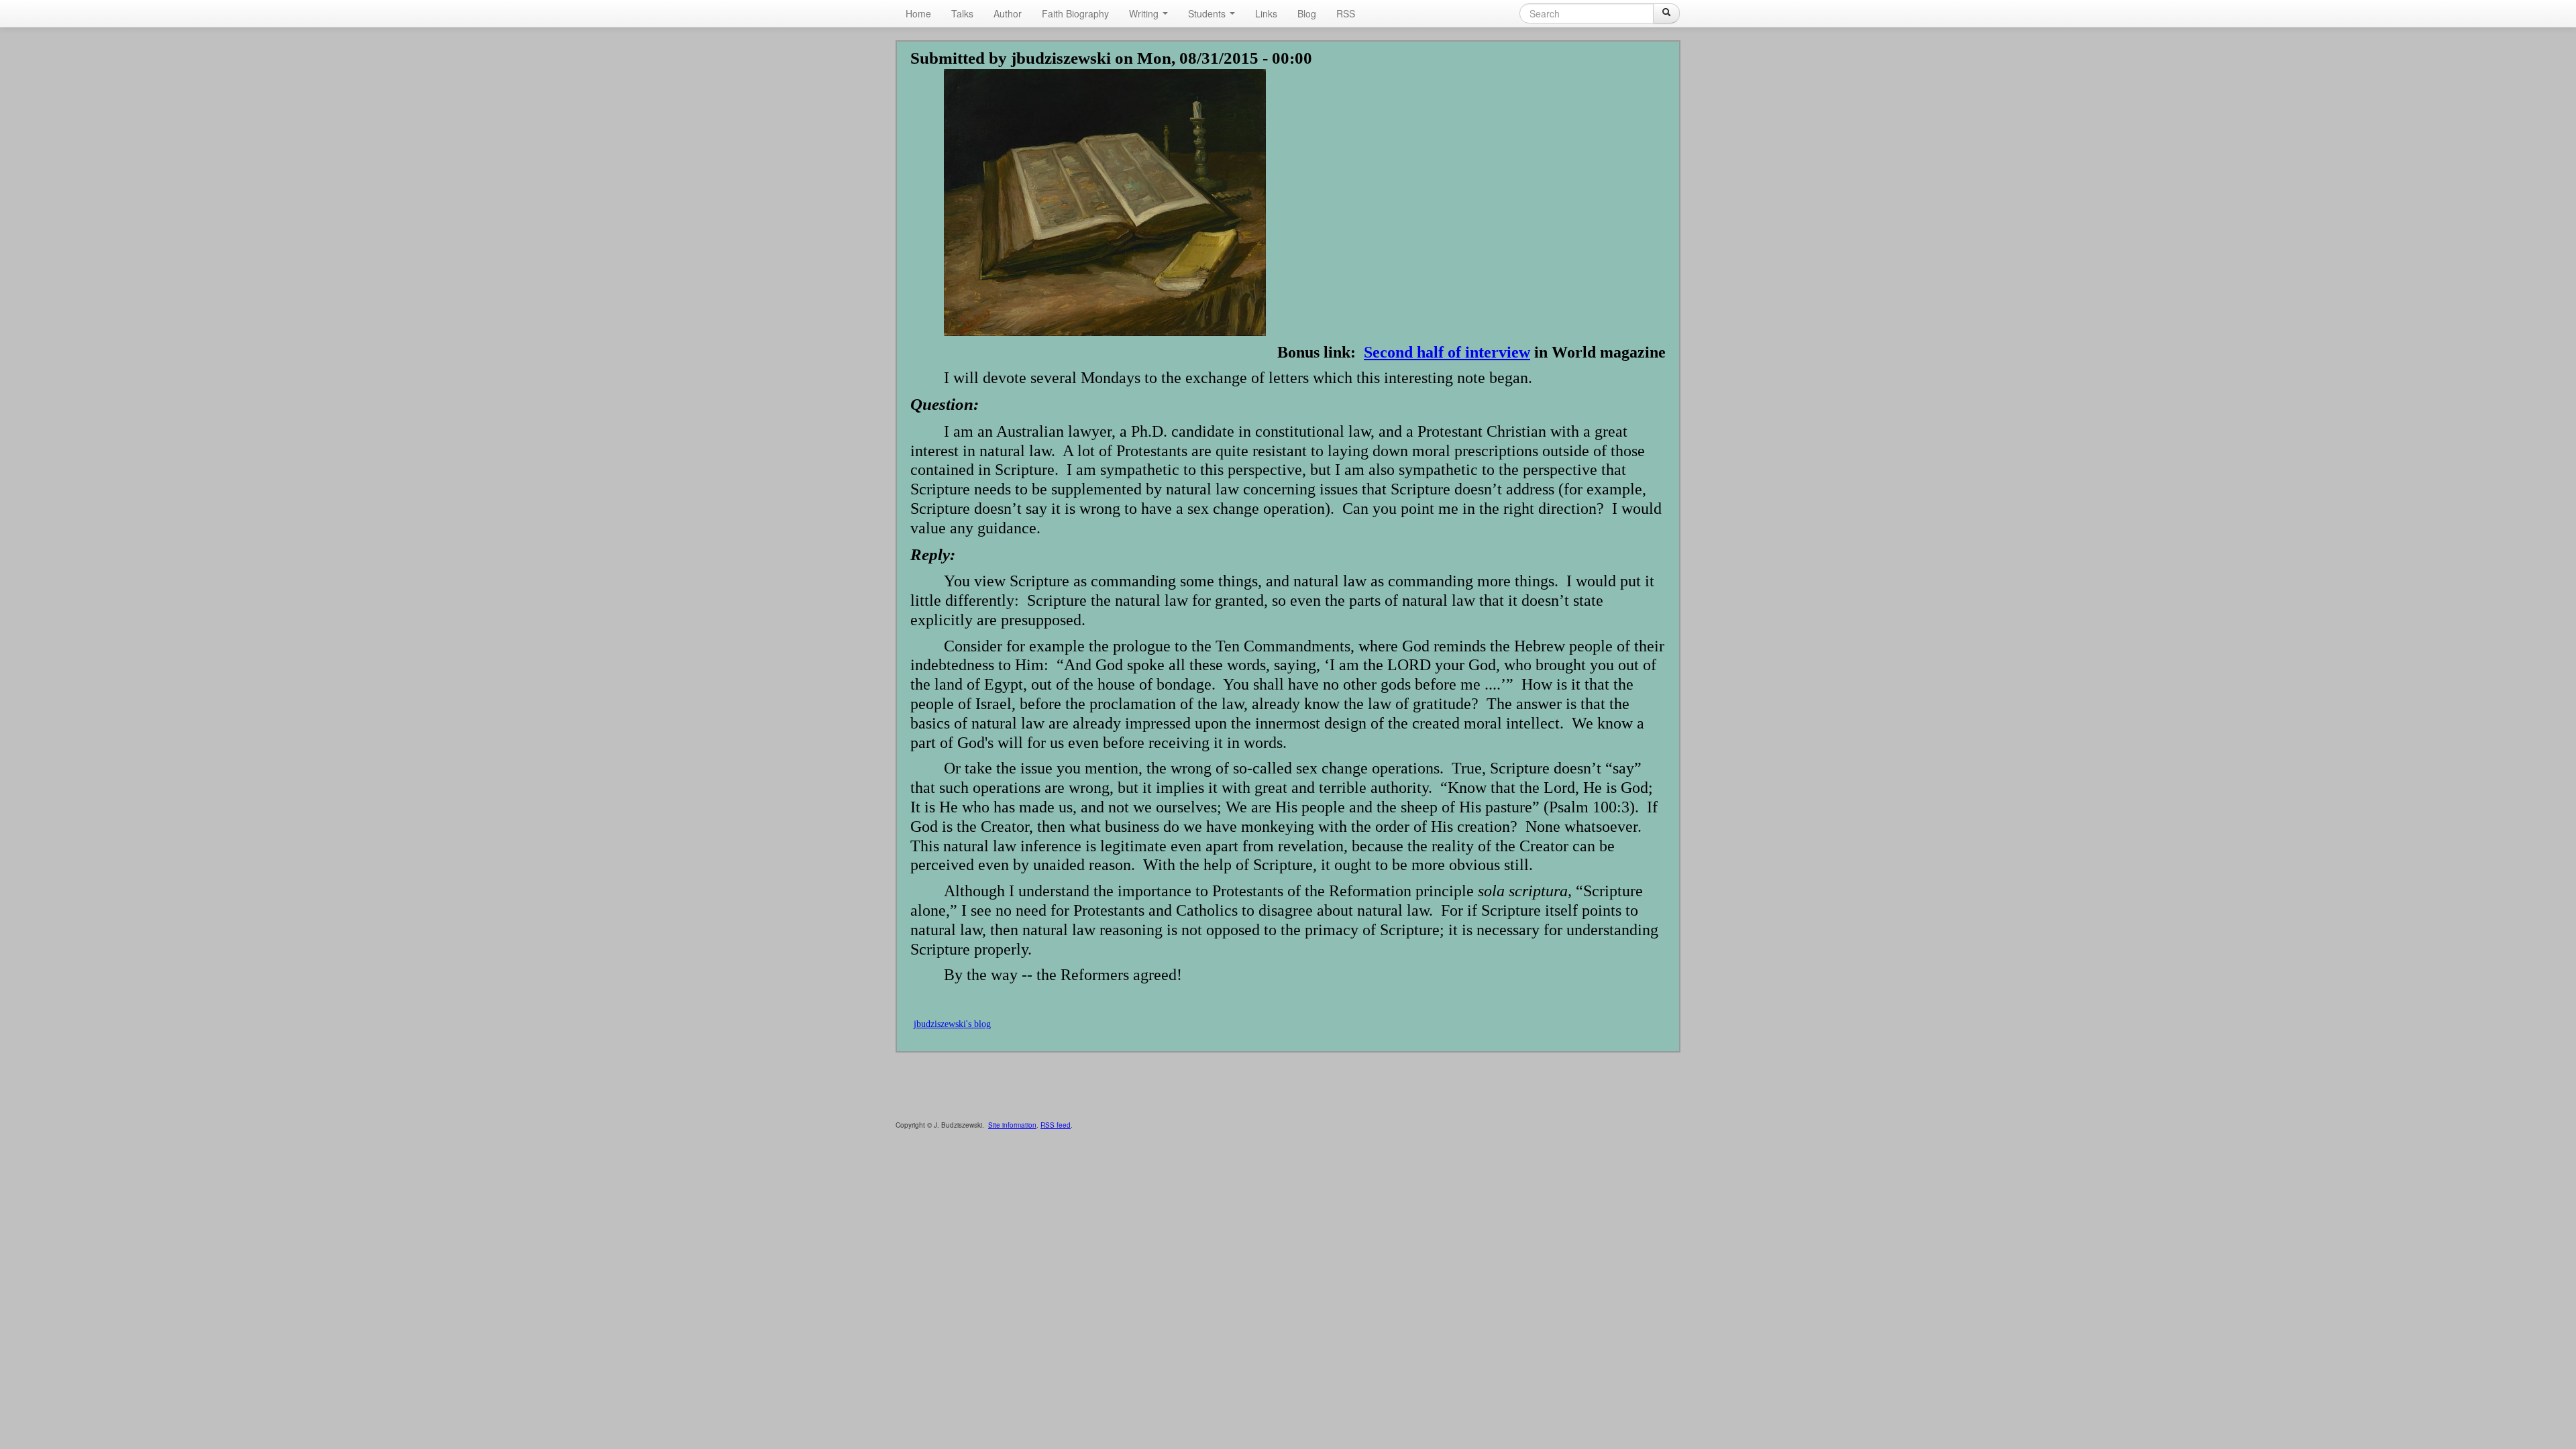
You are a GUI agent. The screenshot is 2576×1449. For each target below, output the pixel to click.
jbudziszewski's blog (952, 1024)
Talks (962, 13)
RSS (1346, 13)
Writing (1145, 13)
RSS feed (1056, 1125)
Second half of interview (1447, 352)
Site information (1012, 1125)
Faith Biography (1075, 13)
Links (1266, 13)
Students (1208, 13)
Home (918, 13)
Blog (1307, 13)
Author (1008, 13)
